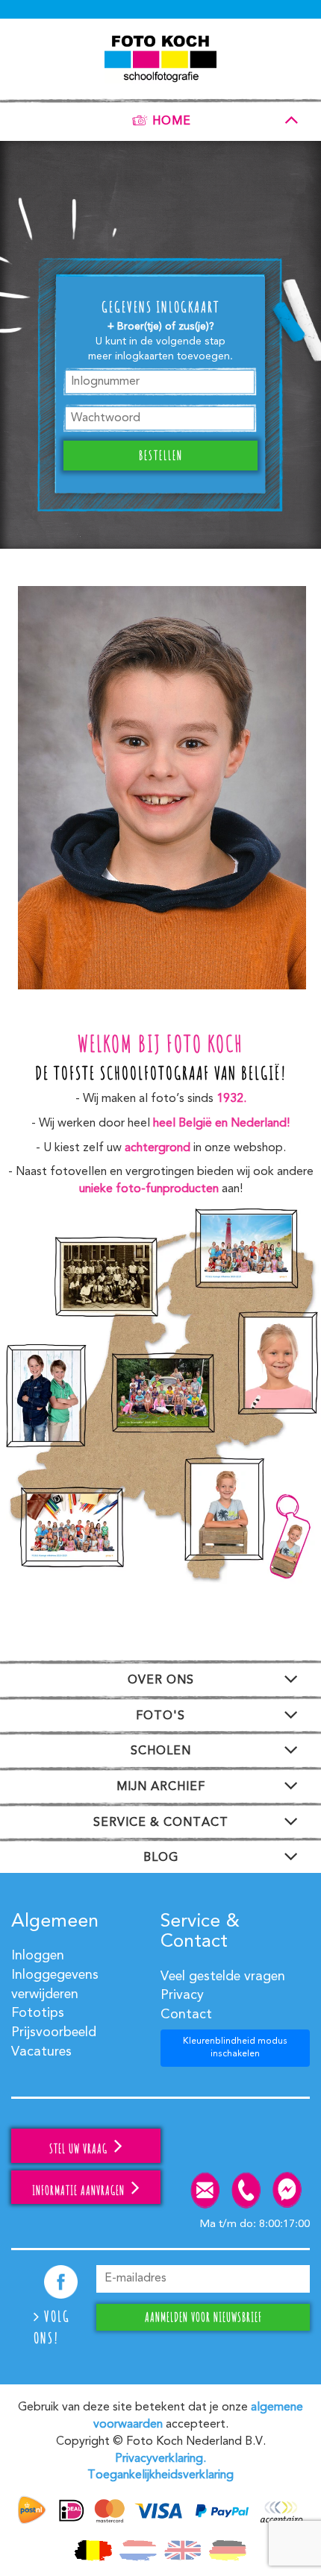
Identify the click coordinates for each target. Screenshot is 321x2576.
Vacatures (41, 2052)
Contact (186, 2015)
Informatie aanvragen (80, 2191)
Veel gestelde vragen (223, 1977)
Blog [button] (161, 1858)
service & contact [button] (161, 1823)
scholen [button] (161, 1751)
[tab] (160, 118)
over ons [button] (161, 1681)
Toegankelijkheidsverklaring (160, 2475)
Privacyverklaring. (160, 2459)
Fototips (38, 2013)
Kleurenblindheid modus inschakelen (235, 2048)
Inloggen (38, 1956)
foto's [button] (160, 1716)
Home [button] (172, 122)
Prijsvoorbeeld (54, 2032)
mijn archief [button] (161, 1787)
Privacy (182, 1995)
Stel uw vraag (80, 2149)
